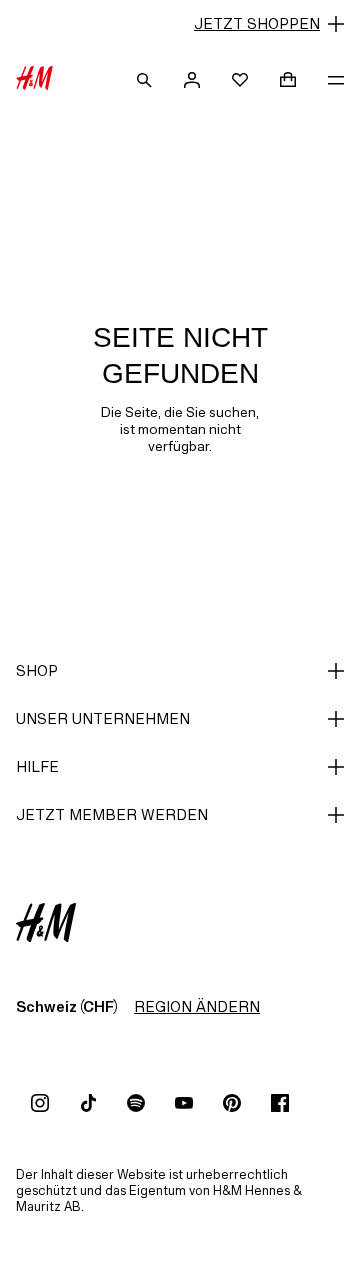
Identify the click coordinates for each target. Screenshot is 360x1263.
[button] (180, 24)
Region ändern (197, 1006)
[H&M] (34, 80)
